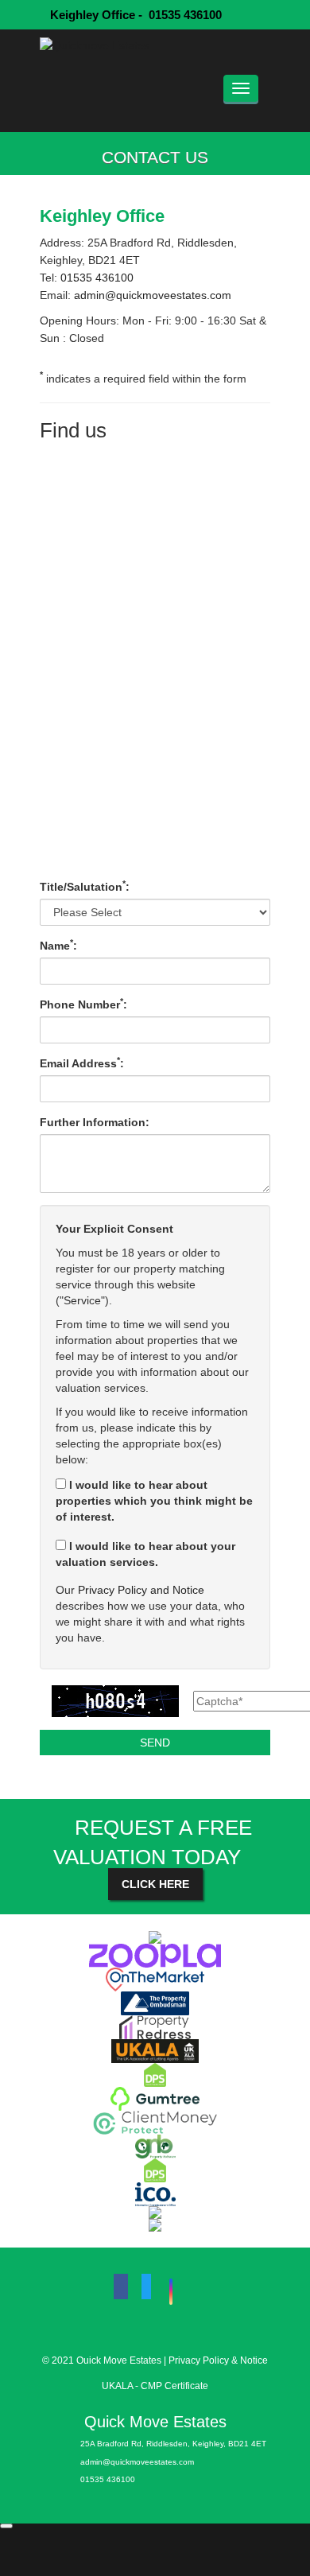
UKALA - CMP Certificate (155, 2386)
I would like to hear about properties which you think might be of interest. (154, 1501)
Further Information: (95, 1122)
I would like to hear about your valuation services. (145, 1554)
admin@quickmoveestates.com (153, 295)
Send (155, 1743)
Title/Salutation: (85, 886)
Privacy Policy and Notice (141, 1590)
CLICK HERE (155, 1884)
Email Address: (82, 1063)
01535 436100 (95, 278)
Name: (58, 945)
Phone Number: (83, 1004)
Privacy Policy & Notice (218, 2360)
